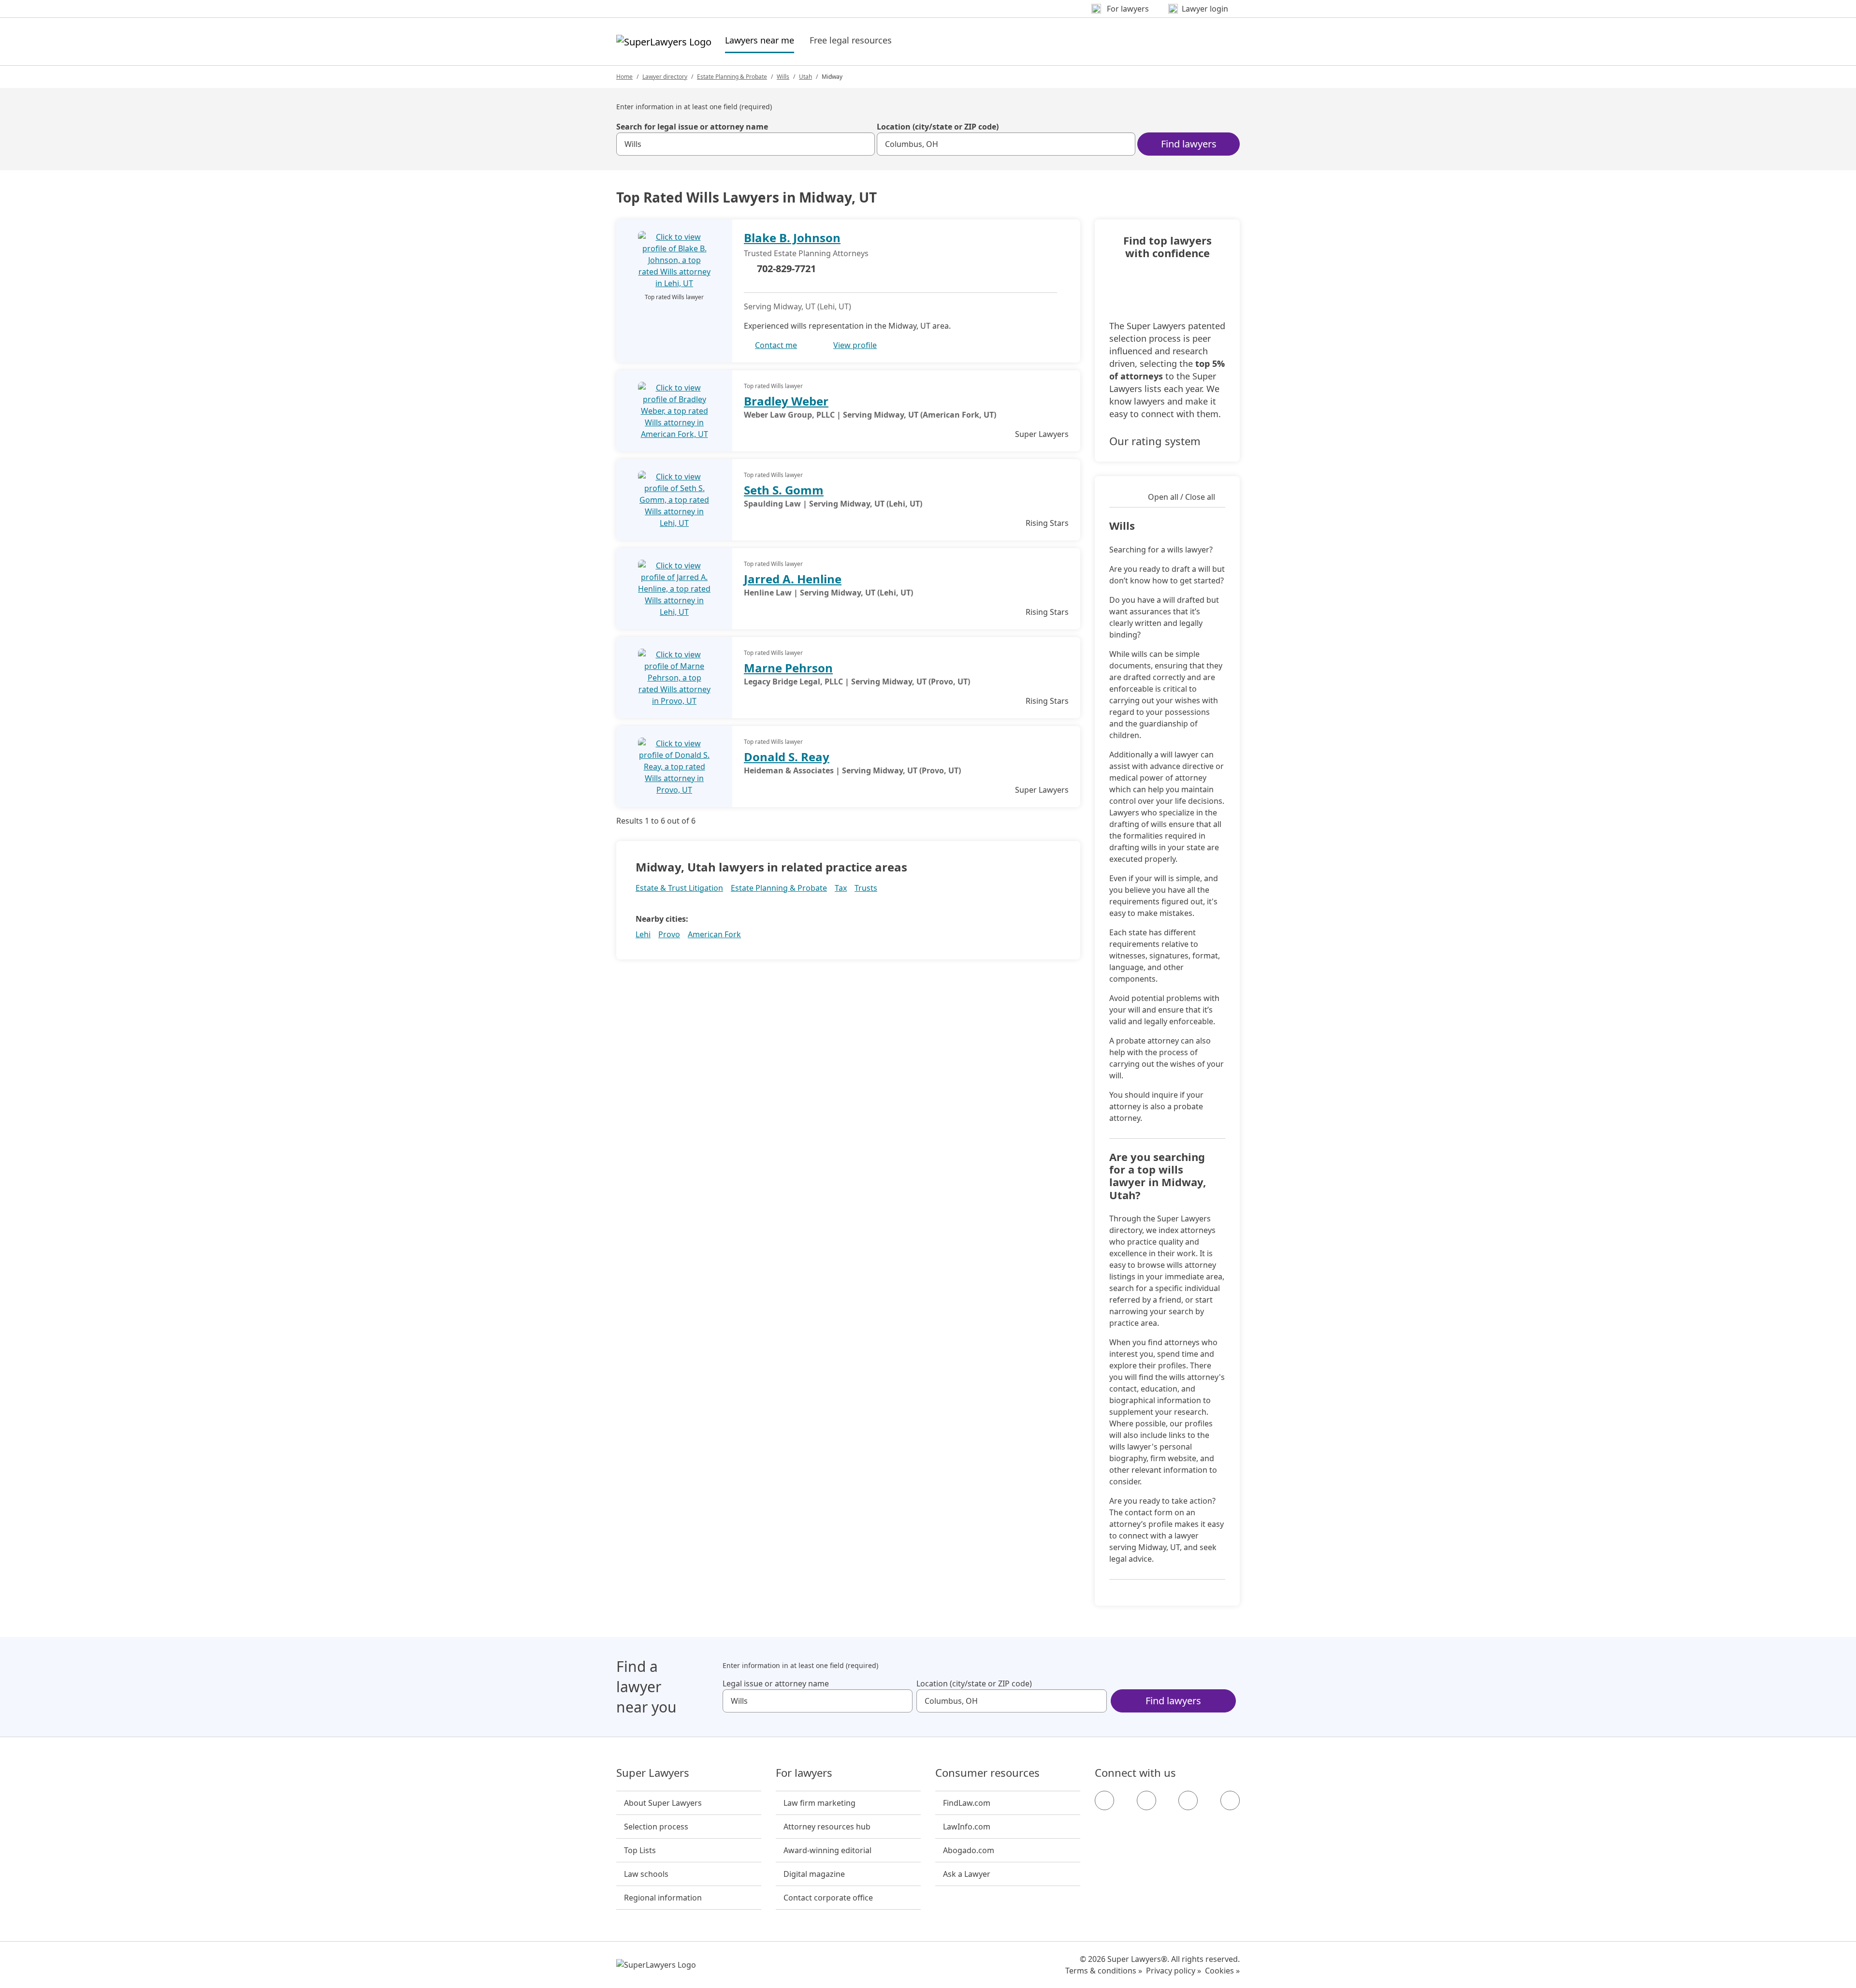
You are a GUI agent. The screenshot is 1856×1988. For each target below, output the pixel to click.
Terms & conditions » (1104, 1971)
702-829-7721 (786, 268)
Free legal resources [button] (851, 40)
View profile (855, 345)
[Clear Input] (863, 144)
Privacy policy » (1174, 1971)
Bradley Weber (786, 401)
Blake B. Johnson (792, 238)
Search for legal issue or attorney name (692, 127)
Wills (783, 77)
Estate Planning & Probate (732, 77)
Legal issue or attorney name (776, 1683)
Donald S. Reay (787, 757)
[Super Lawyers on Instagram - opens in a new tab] (1146, 1800)
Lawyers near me (760, 40)
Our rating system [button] (1155, 441)
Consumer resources (987, 1773)
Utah (805, 77)
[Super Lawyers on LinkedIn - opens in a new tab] (1230, 1800)
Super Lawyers (653, 1773)
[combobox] (746, 144)
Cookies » (1222, 1971)
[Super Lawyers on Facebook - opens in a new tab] (1104, 1800)
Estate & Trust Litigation (679, 888)
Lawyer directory (665, 77)
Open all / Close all (1182, 497)
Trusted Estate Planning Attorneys (806, 253)
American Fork (714, 934)
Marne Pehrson (788, 668)
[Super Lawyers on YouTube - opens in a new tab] (1188, 1800)
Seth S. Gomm (784, 490)
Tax (841, 888)
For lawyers (804, 1773)
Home (624, 77)
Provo (669, 934)
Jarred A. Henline (793, 579)
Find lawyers (1189, 144)
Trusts (866, 888)
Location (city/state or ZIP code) (938, 127)
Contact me (776, 345)
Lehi (643, 934)
